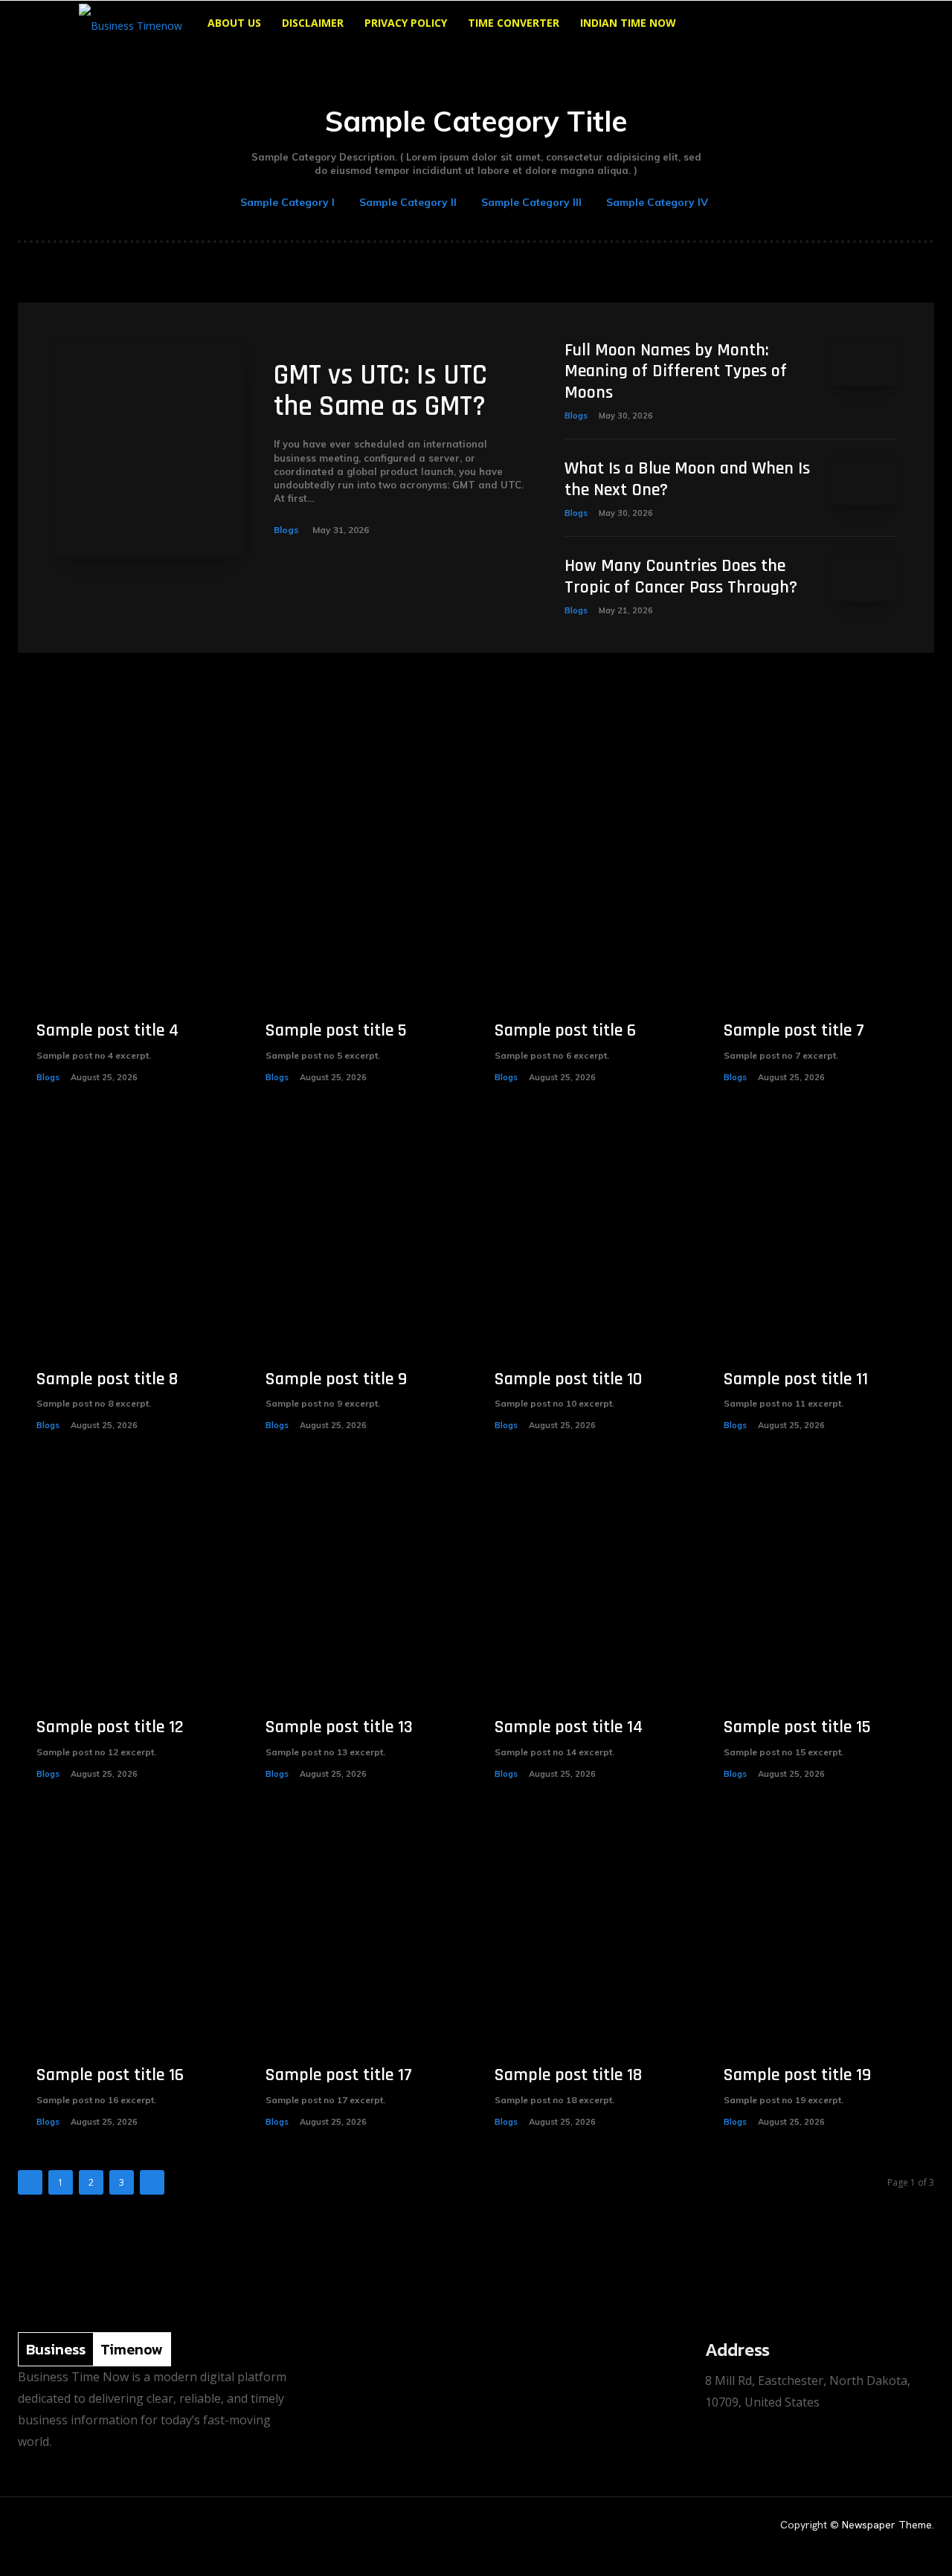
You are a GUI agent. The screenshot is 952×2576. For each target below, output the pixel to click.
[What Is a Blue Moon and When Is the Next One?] (864, 481)
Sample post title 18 (568, 2075)
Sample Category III (531, 202)
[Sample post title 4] (132, 887)
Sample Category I (287, 202)
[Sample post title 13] (361, 1583)
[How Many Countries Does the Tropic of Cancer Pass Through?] (864, 579)
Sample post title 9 (336, 1379)
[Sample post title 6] (591, 887)
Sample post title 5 (336, 1030)
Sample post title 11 (796, 1379)
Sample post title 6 (565, 1030)
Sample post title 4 (107, 1030)
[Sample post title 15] (820, 1583)
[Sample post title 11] (820, 1235)
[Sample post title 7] (820, 887)
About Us (234, 23)
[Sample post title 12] (132, 1583)
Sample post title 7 (794, 1030)
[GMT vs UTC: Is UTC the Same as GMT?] (149, 448)
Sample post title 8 (107, 1379)
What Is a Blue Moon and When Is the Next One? (687, 479)
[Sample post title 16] (132, 1931)
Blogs (286, 530)
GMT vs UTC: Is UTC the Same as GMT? (380, 391)
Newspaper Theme (887, 2525)
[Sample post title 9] (361, 1235)
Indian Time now (628, 23)
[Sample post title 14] (591, 1583)
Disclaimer (313, 23)
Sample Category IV (657, 202)
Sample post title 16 (110, 2075)
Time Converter (514, 23)
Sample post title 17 (339, 2075)
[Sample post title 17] (361, 1931)
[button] (855, 24)
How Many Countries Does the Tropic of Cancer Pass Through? (681, 577)
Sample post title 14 (569, 1727)
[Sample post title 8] (132, 1235)
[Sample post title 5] (361, 887)
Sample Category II (408, 202)
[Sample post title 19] (820, 1931)
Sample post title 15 (797, 1727)
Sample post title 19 (797, 2075)
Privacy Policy (406, 23)
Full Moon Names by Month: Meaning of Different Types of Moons (676, 372)
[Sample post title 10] (591, 1235)
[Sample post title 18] (591, 1931)
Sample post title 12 (110, 1727)
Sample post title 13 (339, 1727)
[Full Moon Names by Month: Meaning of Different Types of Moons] (864, 363)
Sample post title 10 (568, 1379)
